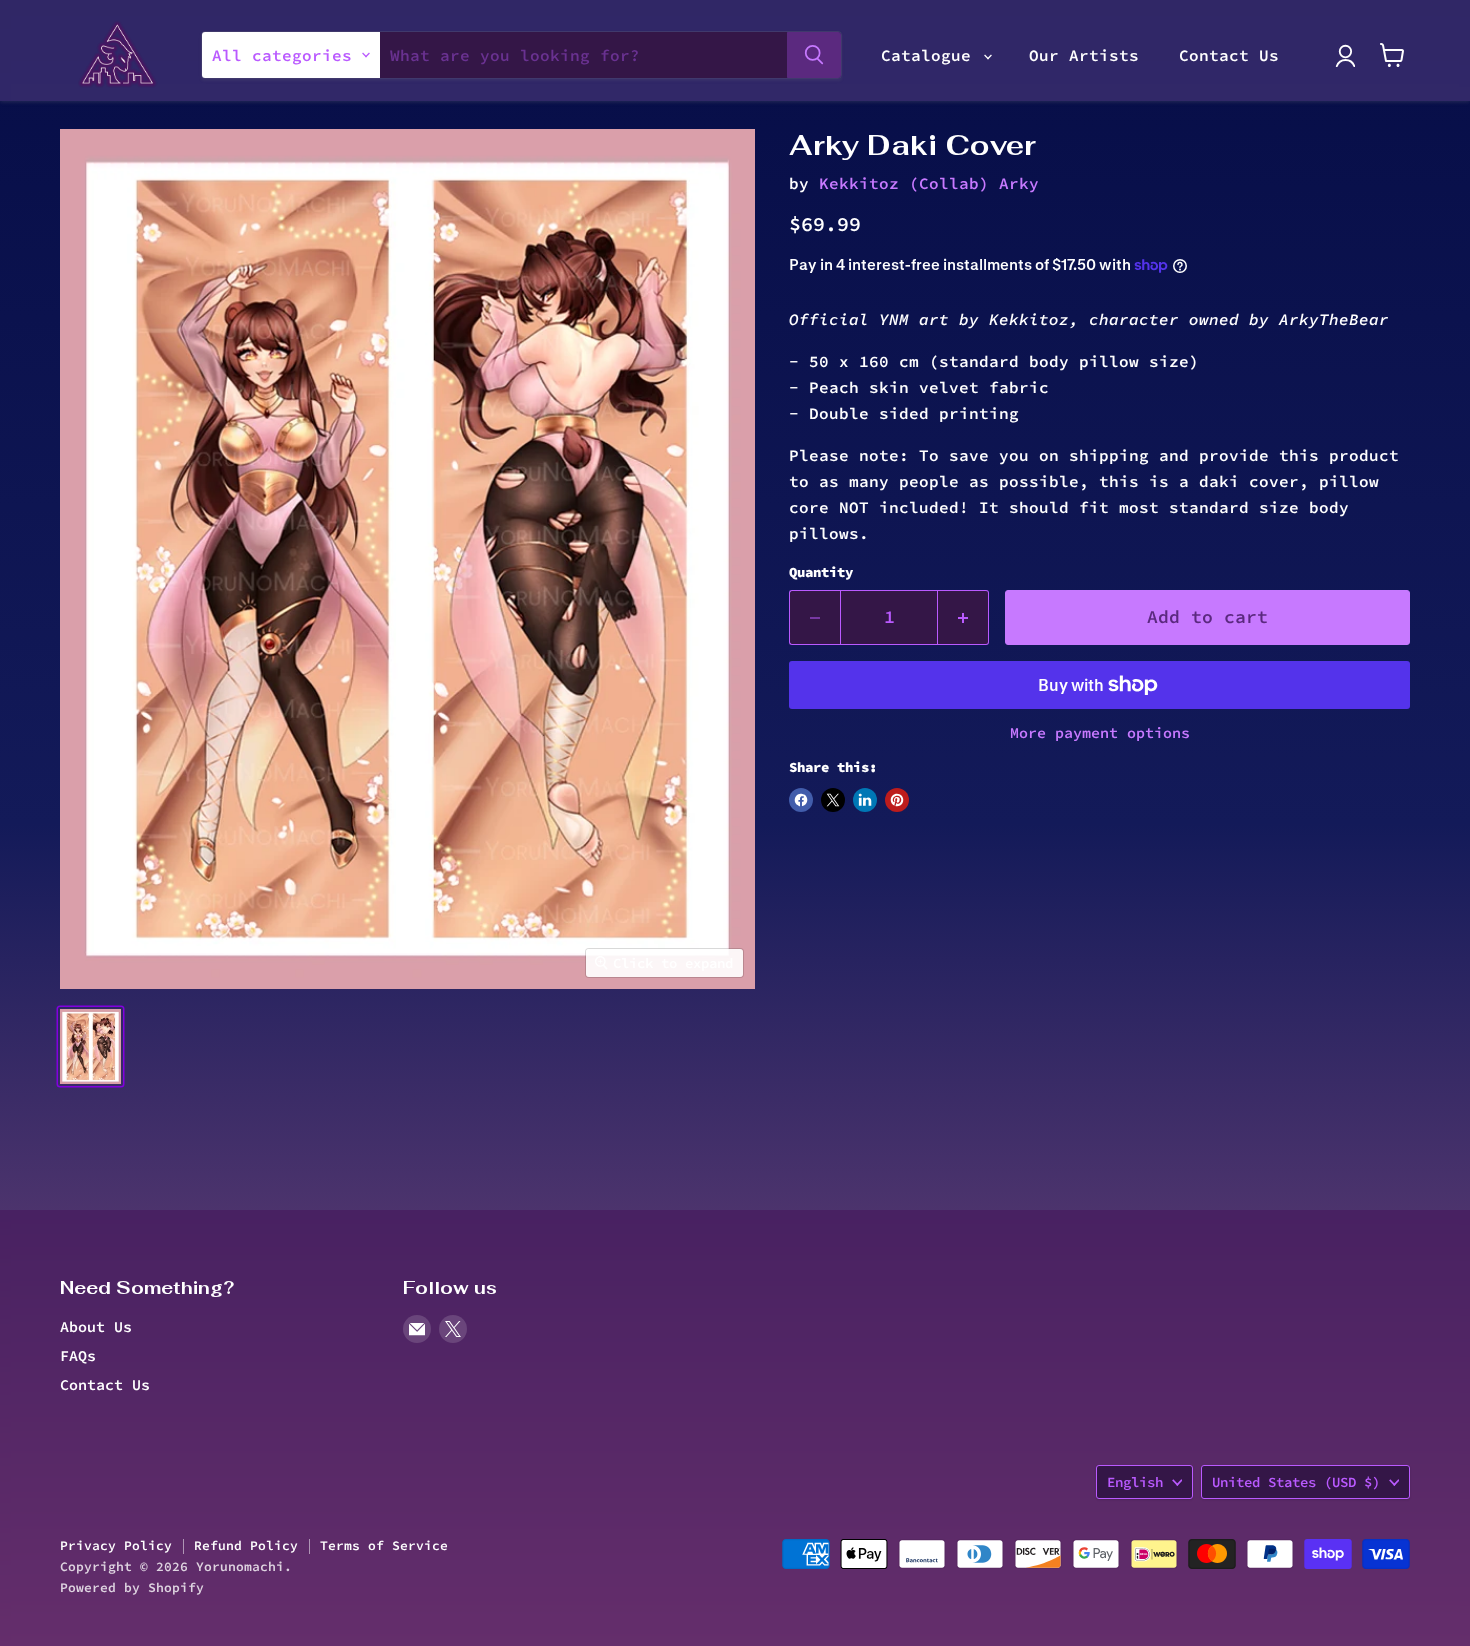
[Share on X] (833, 800)
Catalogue (931, 55)
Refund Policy (246, 1545)
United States (1296, 1482)
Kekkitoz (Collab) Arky (929, 183)
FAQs (78, 1355)
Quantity (821, 572)
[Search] (814, 55)
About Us (96, 1326)
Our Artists (1084, 55)
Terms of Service (384, 1545)
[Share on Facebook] (801, 800)
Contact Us (1229, 55)
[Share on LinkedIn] (865, 800)
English (1135, 1482)
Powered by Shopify (132, 1587)
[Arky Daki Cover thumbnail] (90, 1046)
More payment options (1100, 732)
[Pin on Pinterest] (897, 800)
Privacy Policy (116, 1545)
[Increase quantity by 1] (963, 617)
